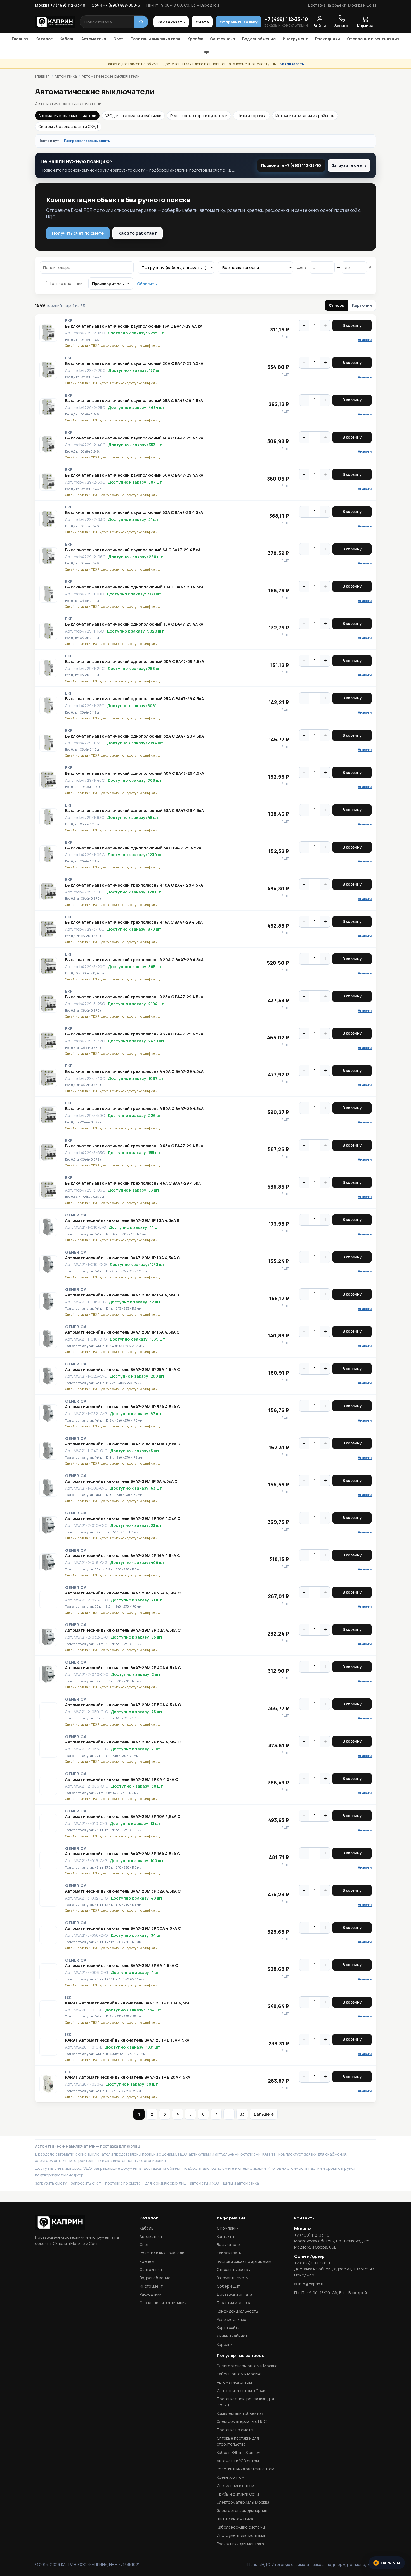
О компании (228, 2228)
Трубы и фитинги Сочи (238, 2494)
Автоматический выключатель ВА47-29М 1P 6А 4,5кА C (121, 1481)
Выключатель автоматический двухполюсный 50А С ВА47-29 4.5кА (134, 475)
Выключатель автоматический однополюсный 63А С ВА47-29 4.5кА (134, 811)
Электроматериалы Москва (243, 2502)
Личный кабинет (232, 2336)
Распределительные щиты (87, 141)
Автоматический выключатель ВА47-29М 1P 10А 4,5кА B (122, 1220)
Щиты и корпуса (251, 116)
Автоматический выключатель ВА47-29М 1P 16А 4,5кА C (122, 1332)
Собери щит (228, 2286)
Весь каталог (229, 2245)
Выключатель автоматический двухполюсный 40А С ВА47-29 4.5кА (134, 438)
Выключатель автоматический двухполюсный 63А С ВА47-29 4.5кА (134, 512)
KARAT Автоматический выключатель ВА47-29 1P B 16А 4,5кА (127, 2040)
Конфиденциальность (237, 2311)
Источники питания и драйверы (305, 116)
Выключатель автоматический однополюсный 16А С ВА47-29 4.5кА (134, 624)
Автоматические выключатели (67, 116)
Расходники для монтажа (240, 2544)
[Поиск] (141, 22)
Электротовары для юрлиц (242, 2510)
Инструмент (295, 39)
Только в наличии (66, 283)
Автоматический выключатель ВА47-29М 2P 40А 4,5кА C (123, 1668)
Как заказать (171, 22)
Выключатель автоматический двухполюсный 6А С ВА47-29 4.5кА (133, 550)
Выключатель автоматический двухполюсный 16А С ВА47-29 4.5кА (134, 326)
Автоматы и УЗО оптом (238, 2461)
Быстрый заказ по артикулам (244, 2261)
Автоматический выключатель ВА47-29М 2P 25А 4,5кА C (123, 1593)
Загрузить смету (349, 165)
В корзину (352, 325)
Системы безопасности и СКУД (68, 126)
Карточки (362, 305)
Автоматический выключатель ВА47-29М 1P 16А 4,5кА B (122, 1295)
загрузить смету (51, 2183)
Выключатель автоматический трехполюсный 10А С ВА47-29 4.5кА (134, 885)
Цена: (302, 267)
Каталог (44, 39)
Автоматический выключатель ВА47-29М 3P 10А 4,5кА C (123, 1817)
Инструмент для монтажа (241, 2535)
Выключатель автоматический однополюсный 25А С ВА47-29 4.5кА (134, 699)
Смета (202, 22)
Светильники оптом (235, 2486)
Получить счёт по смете (78, 233)
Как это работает (138, 233)
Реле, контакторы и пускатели (199, 116)
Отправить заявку (238, 22)
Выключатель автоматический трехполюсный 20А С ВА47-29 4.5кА (134, 960)
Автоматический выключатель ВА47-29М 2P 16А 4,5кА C (123, 1556)
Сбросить (147, 284)
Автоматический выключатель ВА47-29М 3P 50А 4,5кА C (123, 1928)
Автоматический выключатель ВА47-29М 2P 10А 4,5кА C (123, 1518)
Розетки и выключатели (155, 39)
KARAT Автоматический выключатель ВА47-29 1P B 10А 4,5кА (127, 2003)
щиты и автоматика (241, 2183)
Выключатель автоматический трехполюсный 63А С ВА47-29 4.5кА (134, 1146)
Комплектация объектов (240, 2413)
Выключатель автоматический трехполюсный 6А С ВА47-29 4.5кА (133, 1183)
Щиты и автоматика (235, 2519)
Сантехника (223, 39)
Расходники (328, 39)
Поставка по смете (235, 2430)
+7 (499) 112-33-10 (286, 19)
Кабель (67, 39)
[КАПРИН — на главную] (55, 22)
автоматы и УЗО (204, 2183)
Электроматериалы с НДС (242, 2421)
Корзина (225, 2344)
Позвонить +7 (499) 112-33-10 (291, 165)
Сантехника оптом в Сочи (241, 2391)
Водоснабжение (259, 39)
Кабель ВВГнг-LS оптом (239, 2452)
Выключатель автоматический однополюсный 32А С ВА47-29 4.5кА (134, 736)
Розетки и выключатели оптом (245, 2469)
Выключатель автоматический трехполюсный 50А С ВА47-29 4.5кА (134, 1109)
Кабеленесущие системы (241, 2527)
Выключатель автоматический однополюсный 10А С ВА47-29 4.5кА (134, 587)
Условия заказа (232, 2319)
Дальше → (264, 2114)
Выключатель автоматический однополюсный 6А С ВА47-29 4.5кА (133, 848)
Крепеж (147, 2261)
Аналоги (365, 340)
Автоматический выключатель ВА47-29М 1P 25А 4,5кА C (123, 1370)
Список (336, 305)
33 (242, 2114)
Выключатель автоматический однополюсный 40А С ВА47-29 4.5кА (135, 773)
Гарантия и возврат (235, 2303)
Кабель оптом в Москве (239, 2374)
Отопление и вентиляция (373, 39)
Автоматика (94, 39)
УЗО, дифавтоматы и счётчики (133, 116)
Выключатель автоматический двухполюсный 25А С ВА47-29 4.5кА (134, 401)
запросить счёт (86, 2183)
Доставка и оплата (234, 2294)
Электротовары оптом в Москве (247, 2366)
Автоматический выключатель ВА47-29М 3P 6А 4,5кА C (122, 1966)
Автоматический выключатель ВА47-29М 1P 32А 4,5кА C (123, 1407)
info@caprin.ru (311, 2284)
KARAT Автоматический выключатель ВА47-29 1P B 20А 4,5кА (128, 2077)
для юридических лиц (165, 2183)
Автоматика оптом (234, 2382)
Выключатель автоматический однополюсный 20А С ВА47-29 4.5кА (135, 662)
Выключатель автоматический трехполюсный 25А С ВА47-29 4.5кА (134, 997)
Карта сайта (228, 2327)
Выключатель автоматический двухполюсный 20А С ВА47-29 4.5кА (134, 363)
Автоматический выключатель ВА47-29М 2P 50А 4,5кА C (123, 1705)
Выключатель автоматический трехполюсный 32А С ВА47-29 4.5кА (134, 1034)
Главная (20, 39)
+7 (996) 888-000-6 (313, 2263)
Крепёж (195, 39)
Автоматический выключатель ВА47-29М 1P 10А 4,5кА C (122, 1258)
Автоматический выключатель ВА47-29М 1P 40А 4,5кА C (123, 1444)
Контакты (225, 2236)
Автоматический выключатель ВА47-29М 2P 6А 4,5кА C (122, 1779)
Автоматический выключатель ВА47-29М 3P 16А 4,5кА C (123, 1854)
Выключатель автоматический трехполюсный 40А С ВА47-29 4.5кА (134, 1071)
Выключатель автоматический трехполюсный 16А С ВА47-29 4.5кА (134, 922)
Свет (118, 39)
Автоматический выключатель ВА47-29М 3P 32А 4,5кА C (123, 1891)
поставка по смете (123, 2183)
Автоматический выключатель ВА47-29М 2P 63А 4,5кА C (123, 1742)
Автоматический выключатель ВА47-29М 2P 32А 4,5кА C (123, 1630)
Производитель (108, 284)
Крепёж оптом (231, 2477)
